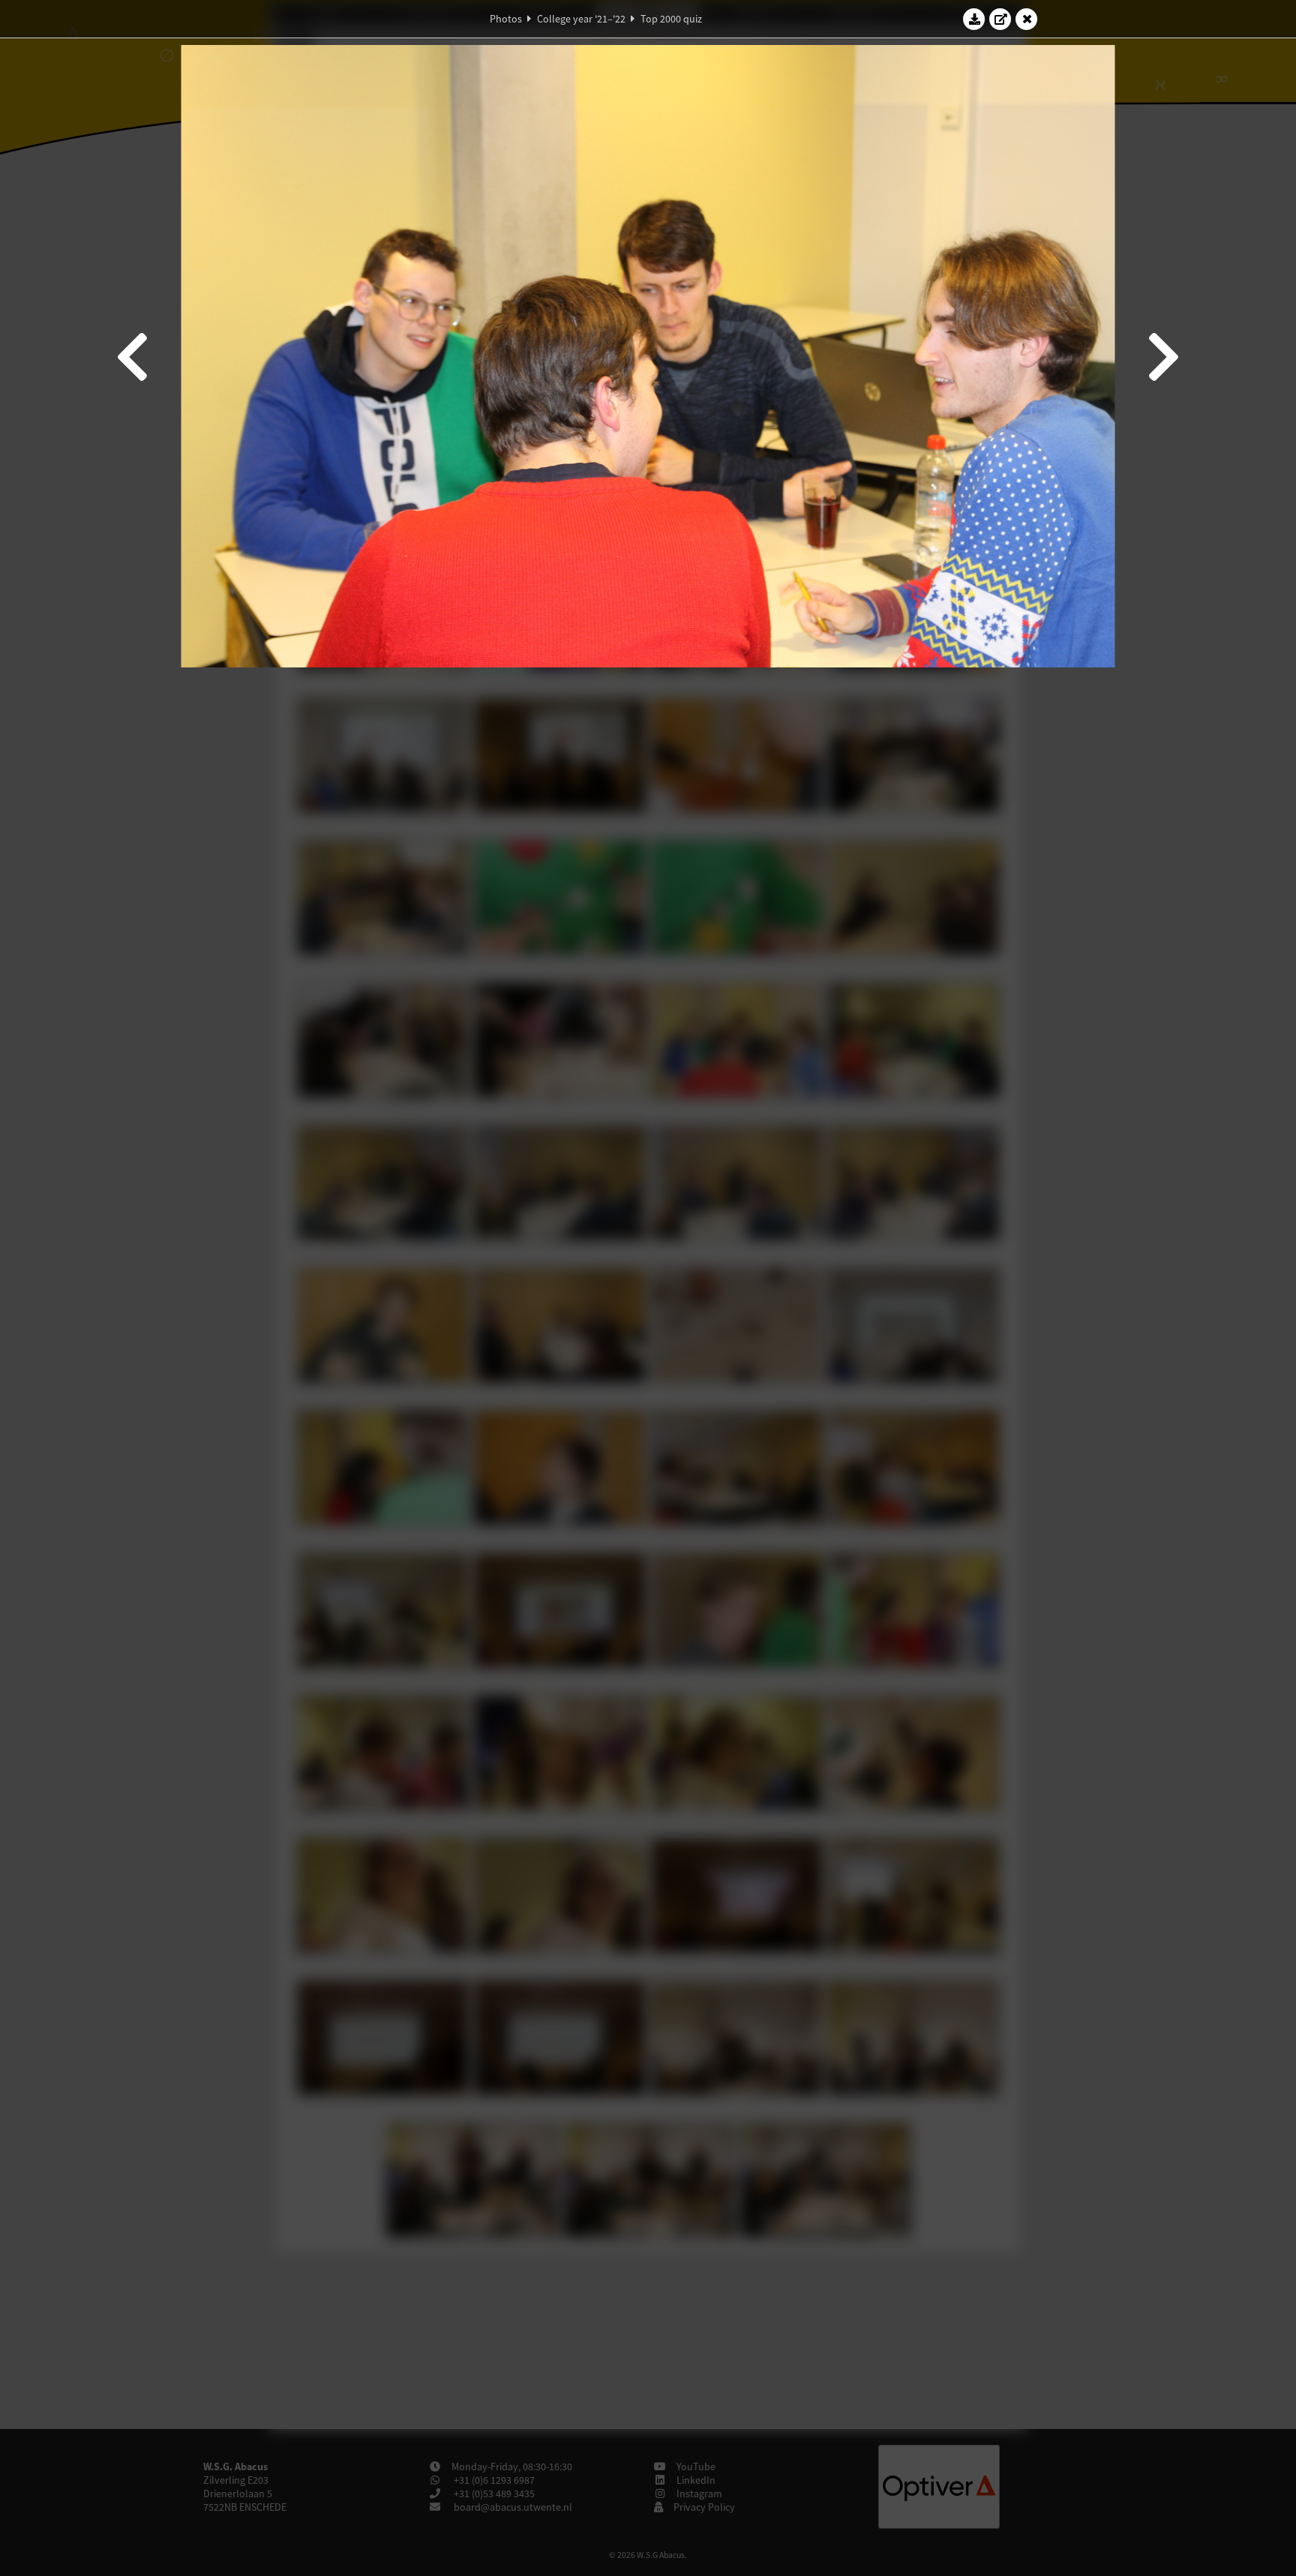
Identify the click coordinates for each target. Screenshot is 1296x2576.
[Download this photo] (974, 19)
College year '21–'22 (581, 19)
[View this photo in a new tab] (1000, 19)
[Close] (1027, 19)
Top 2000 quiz (671, 19)
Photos (506, 19)
